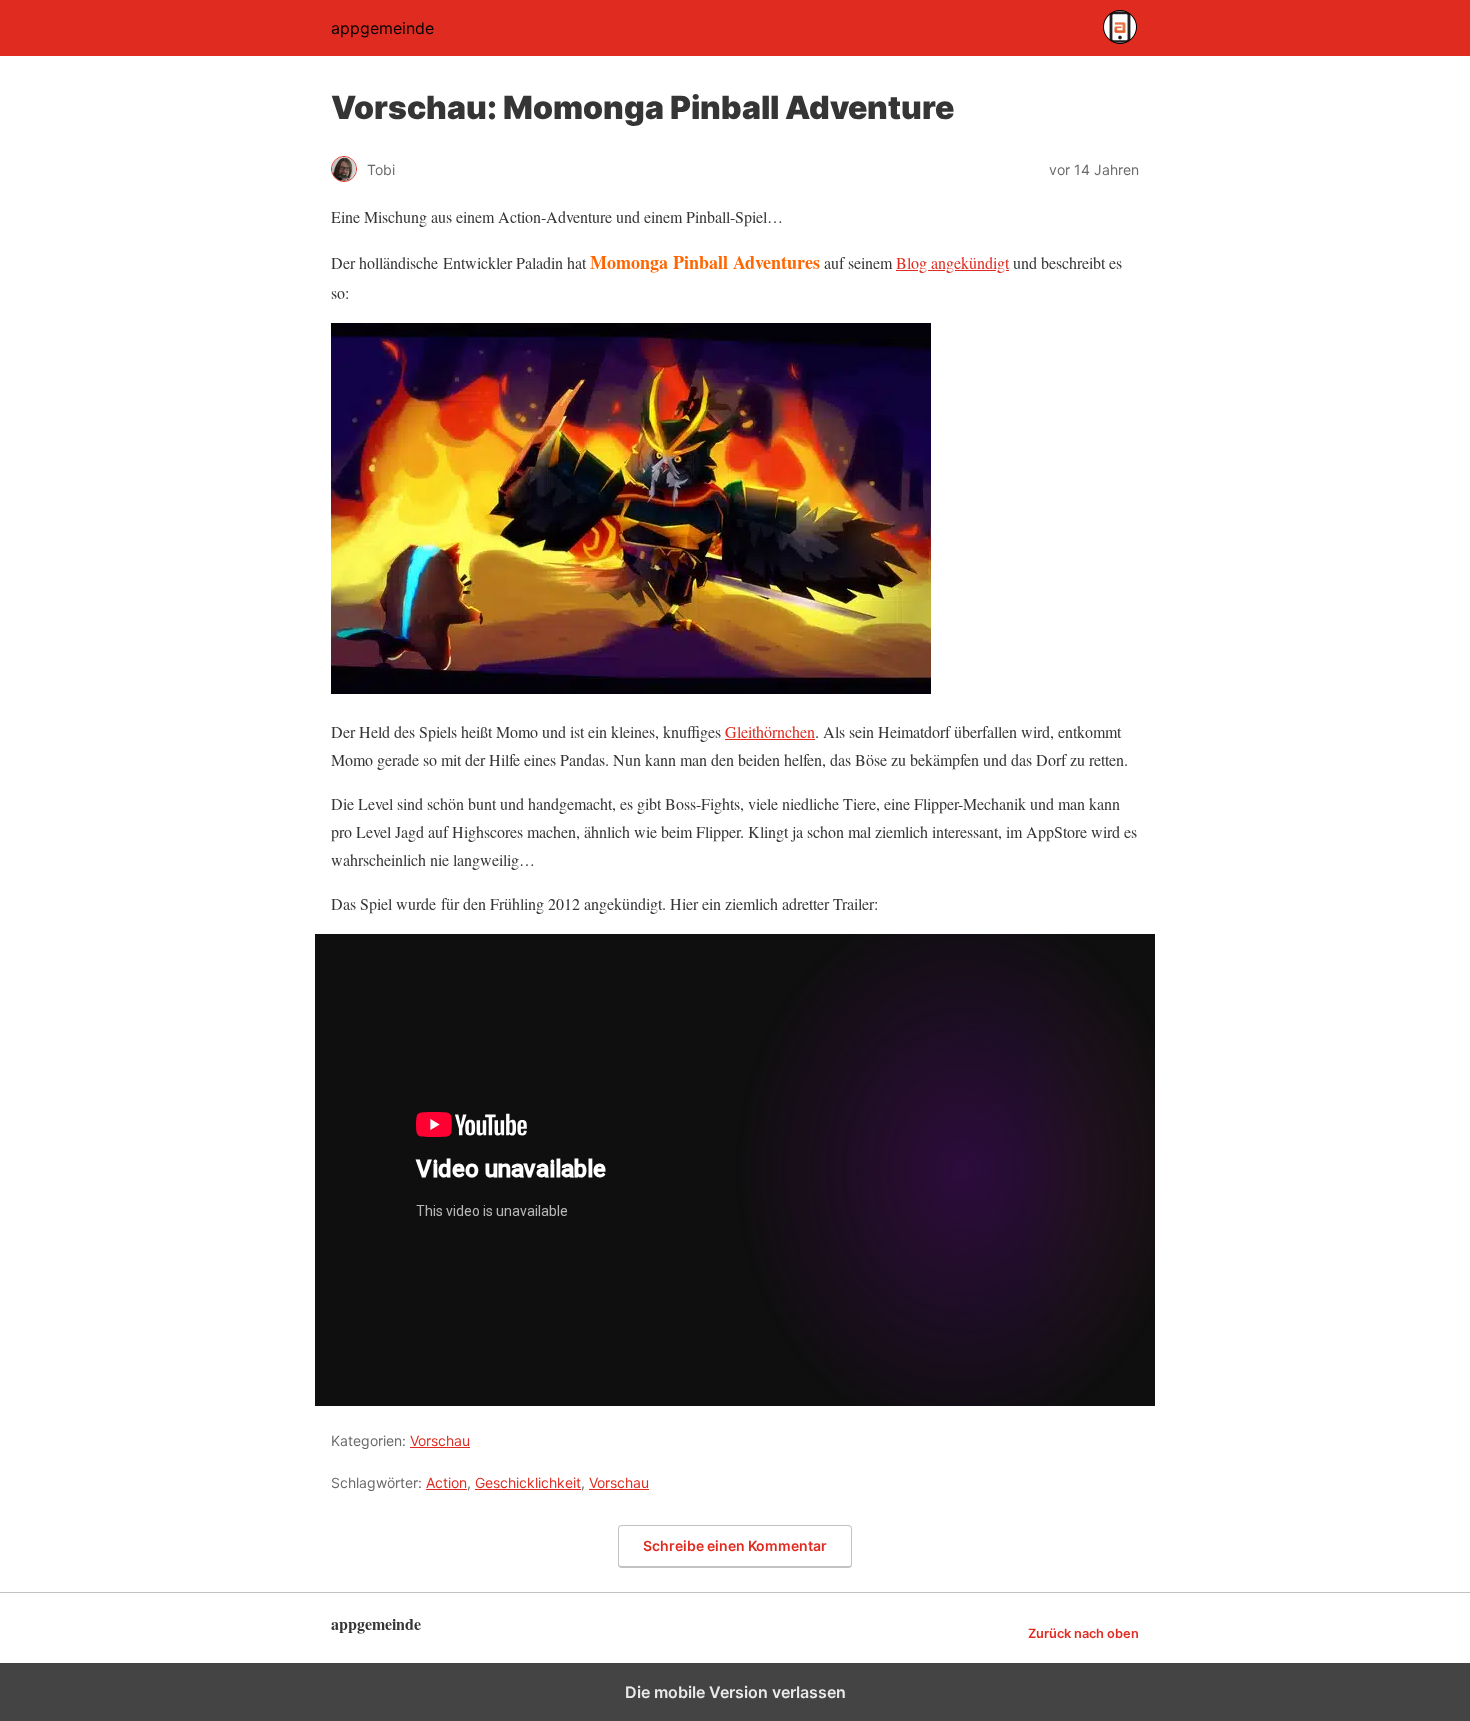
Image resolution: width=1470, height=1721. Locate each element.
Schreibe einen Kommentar (735, 1545)
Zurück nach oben (1083, 1633)
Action (446, 1482)
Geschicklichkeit (528, 1482)
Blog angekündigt (952, 262)
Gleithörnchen (770, 731)
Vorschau (440, 1440)
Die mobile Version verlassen (735, 1692)
